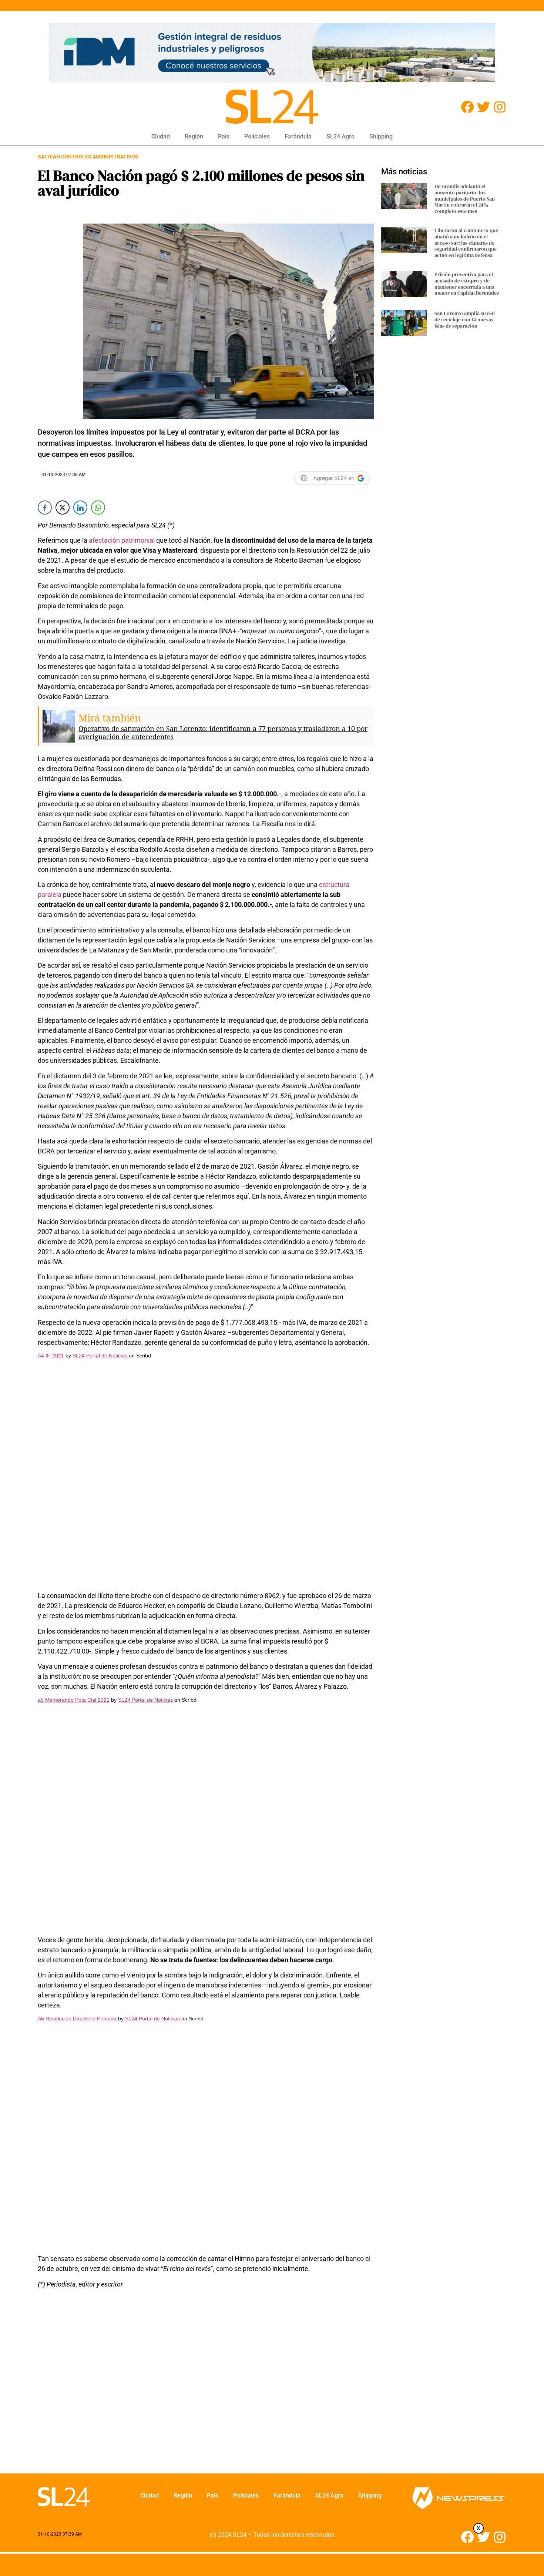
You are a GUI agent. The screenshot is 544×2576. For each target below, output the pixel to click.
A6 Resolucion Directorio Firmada (77, 2019)
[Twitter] (483, 107)
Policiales (257, 136)
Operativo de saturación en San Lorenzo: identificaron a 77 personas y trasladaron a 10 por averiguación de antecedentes (223, 733)
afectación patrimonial (122, 540)
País (224, 136)
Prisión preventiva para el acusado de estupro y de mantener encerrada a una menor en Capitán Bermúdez (467, 284)
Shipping (381, 136)
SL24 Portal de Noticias (100, 1356)
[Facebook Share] (45, 508)
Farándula (298, 136)
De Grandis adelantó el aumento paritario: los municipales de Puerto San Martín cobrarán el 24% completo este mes (465, 199)
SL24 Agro (340, 136)
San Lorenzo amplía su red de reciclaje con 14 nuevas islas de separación (465, 319)
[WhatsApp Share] (98, 508)
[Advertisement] (206, 2386)
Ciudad (161, 136)
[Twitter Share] (63, 508)
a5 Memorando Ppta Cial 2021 (74, 1700)
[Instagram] (500, 107)
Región (194, 136)
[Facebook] (467, 107)
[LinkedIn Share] (80, 508)
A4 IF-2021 (51, 1356)
